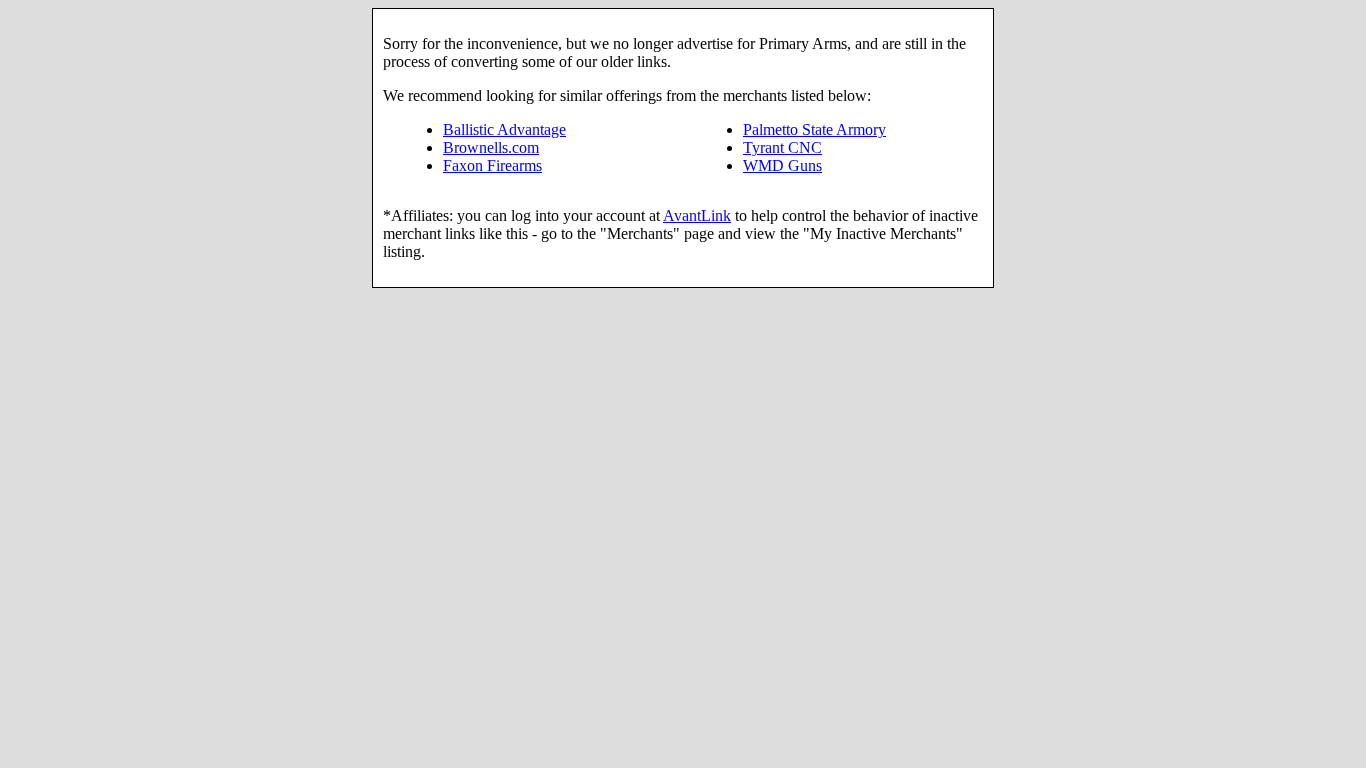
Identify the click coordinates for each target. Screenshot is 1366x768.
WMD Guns (782, 165)
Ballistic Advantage (504, 129)
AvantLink (697, 215)
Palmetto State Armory (814, 129)
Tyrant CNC (782, 147)
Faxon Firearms (492, 165)
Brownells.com (491, 147)
